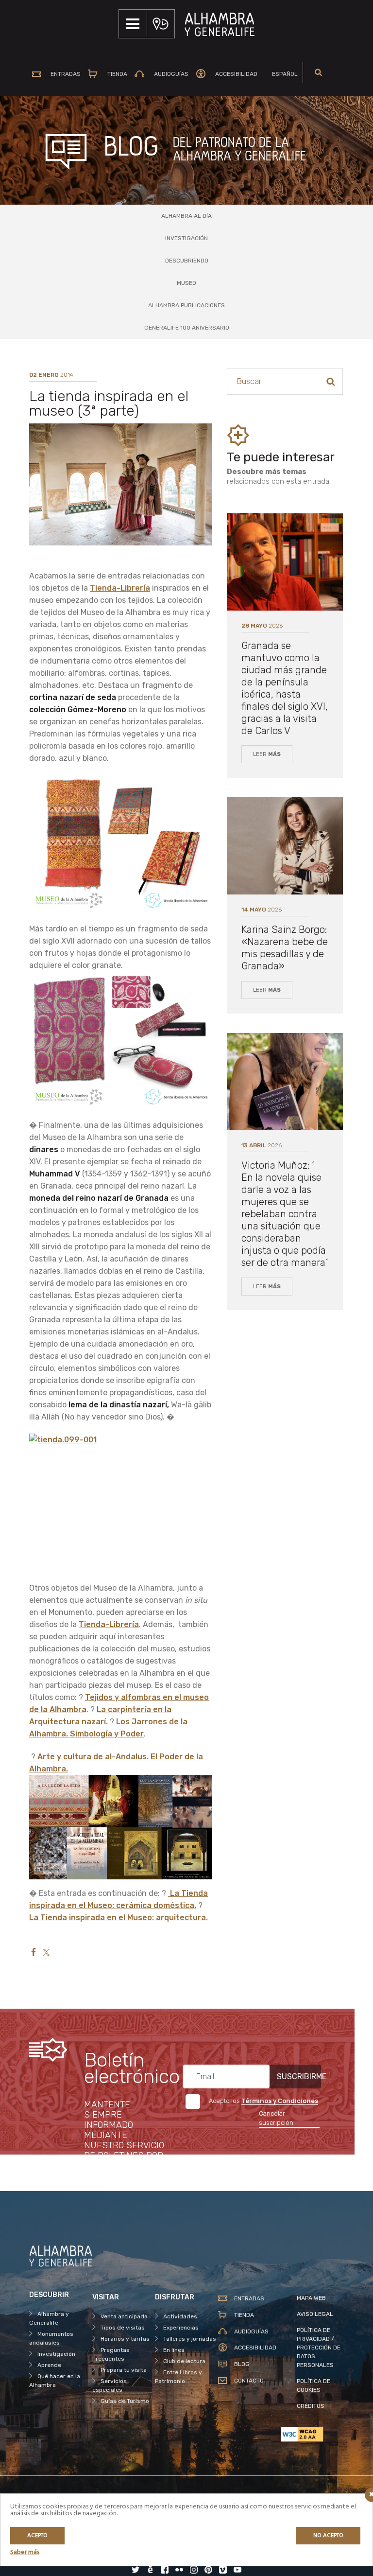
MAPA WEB (311, 2298)
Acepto (37, 2536)
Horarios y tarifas (125, 2339)
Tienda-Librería (120, 588)
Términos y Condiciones (280, 2101)
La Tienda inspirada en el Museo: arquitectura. (119, 1918)
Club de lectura (184, 2361)
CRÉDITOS (311, 2406)
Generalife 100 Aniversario (187, 328)
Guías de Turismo (125, 2401)
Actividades (180, 2316)
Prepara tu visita (124, 2370)
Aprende (49, 2365)
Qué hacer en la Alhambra (55, 2381)
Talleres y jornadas (190, 2339)
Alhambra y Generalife (49, 2318)
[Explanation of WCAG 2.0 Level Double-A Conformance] (312, 2434)
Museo (186, 283)
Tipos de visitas (123, 2328)
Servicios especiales (110, 2385)
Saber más (25, 2552)
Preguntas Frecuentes (111, 2354)
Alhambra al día (186, 216)
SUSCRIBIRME (299, 2077)
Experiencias (181, 2328)
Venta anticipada (124, 2316)
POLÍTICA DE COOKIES (314, 2385)
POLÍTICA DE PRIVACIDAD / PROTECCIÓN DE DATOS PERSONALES (319, 2348)
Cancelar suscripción (276, 2118)
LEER (267, 754)
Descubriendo (187, 261)
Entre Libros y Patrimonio (178, 2377)
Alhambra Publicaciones (186, 305)
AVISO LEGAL (315, 2314)
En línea (174, 2350)
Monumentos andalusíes (51, 2338)
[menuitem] (281, 74)
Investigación (186, 238)
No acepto (328, 2536)
